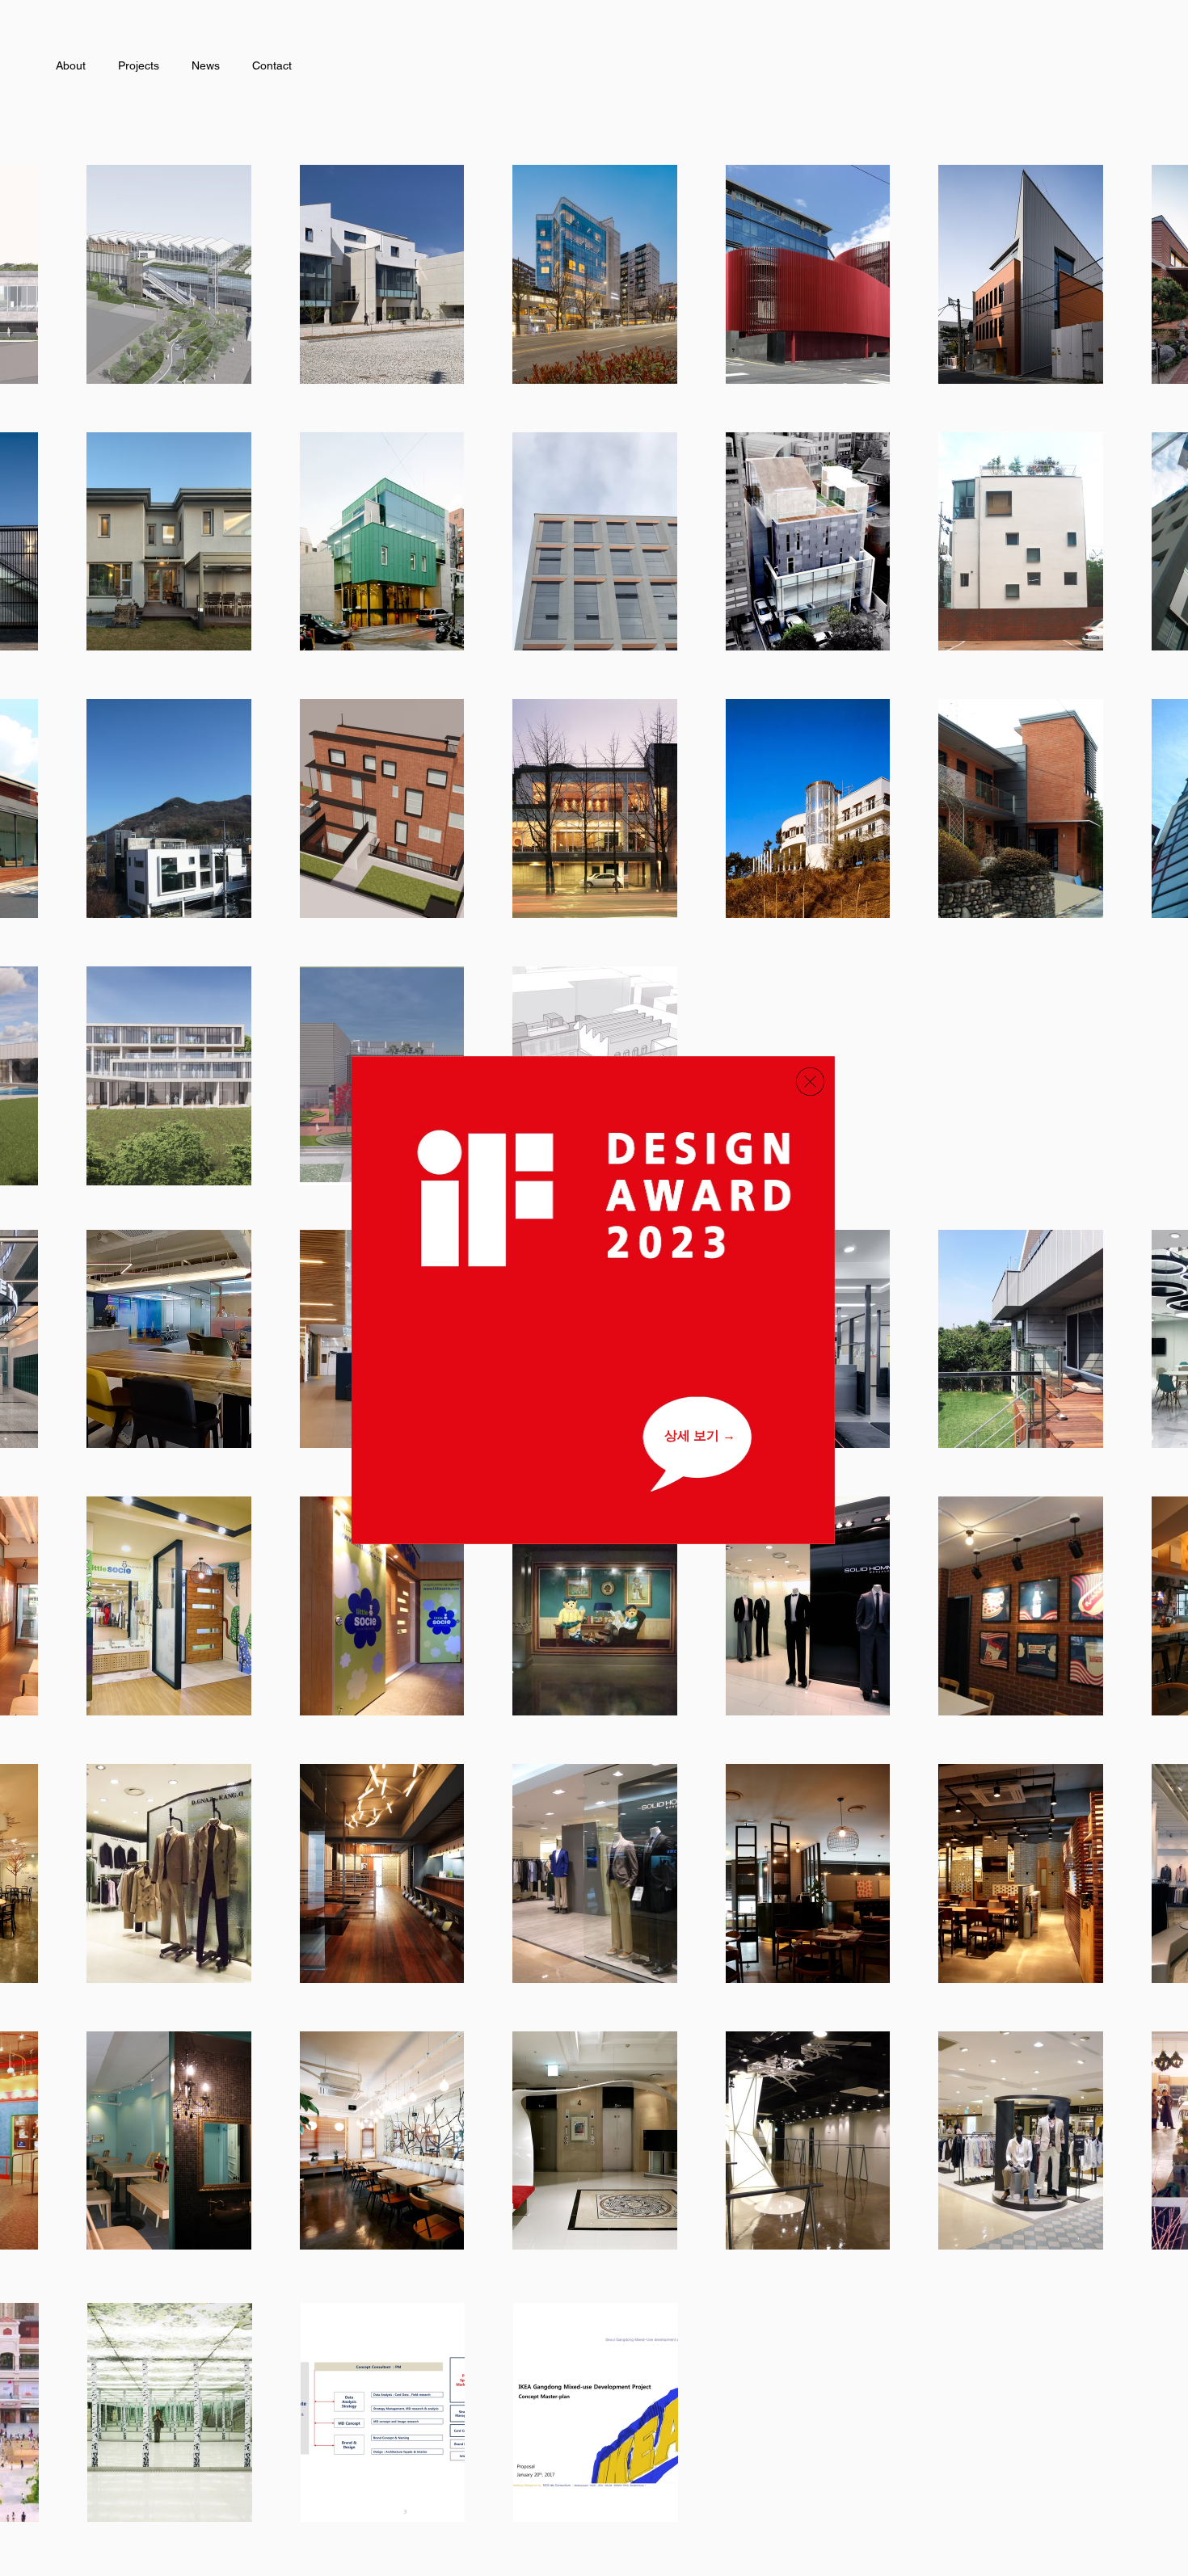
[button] (810, 1082)
